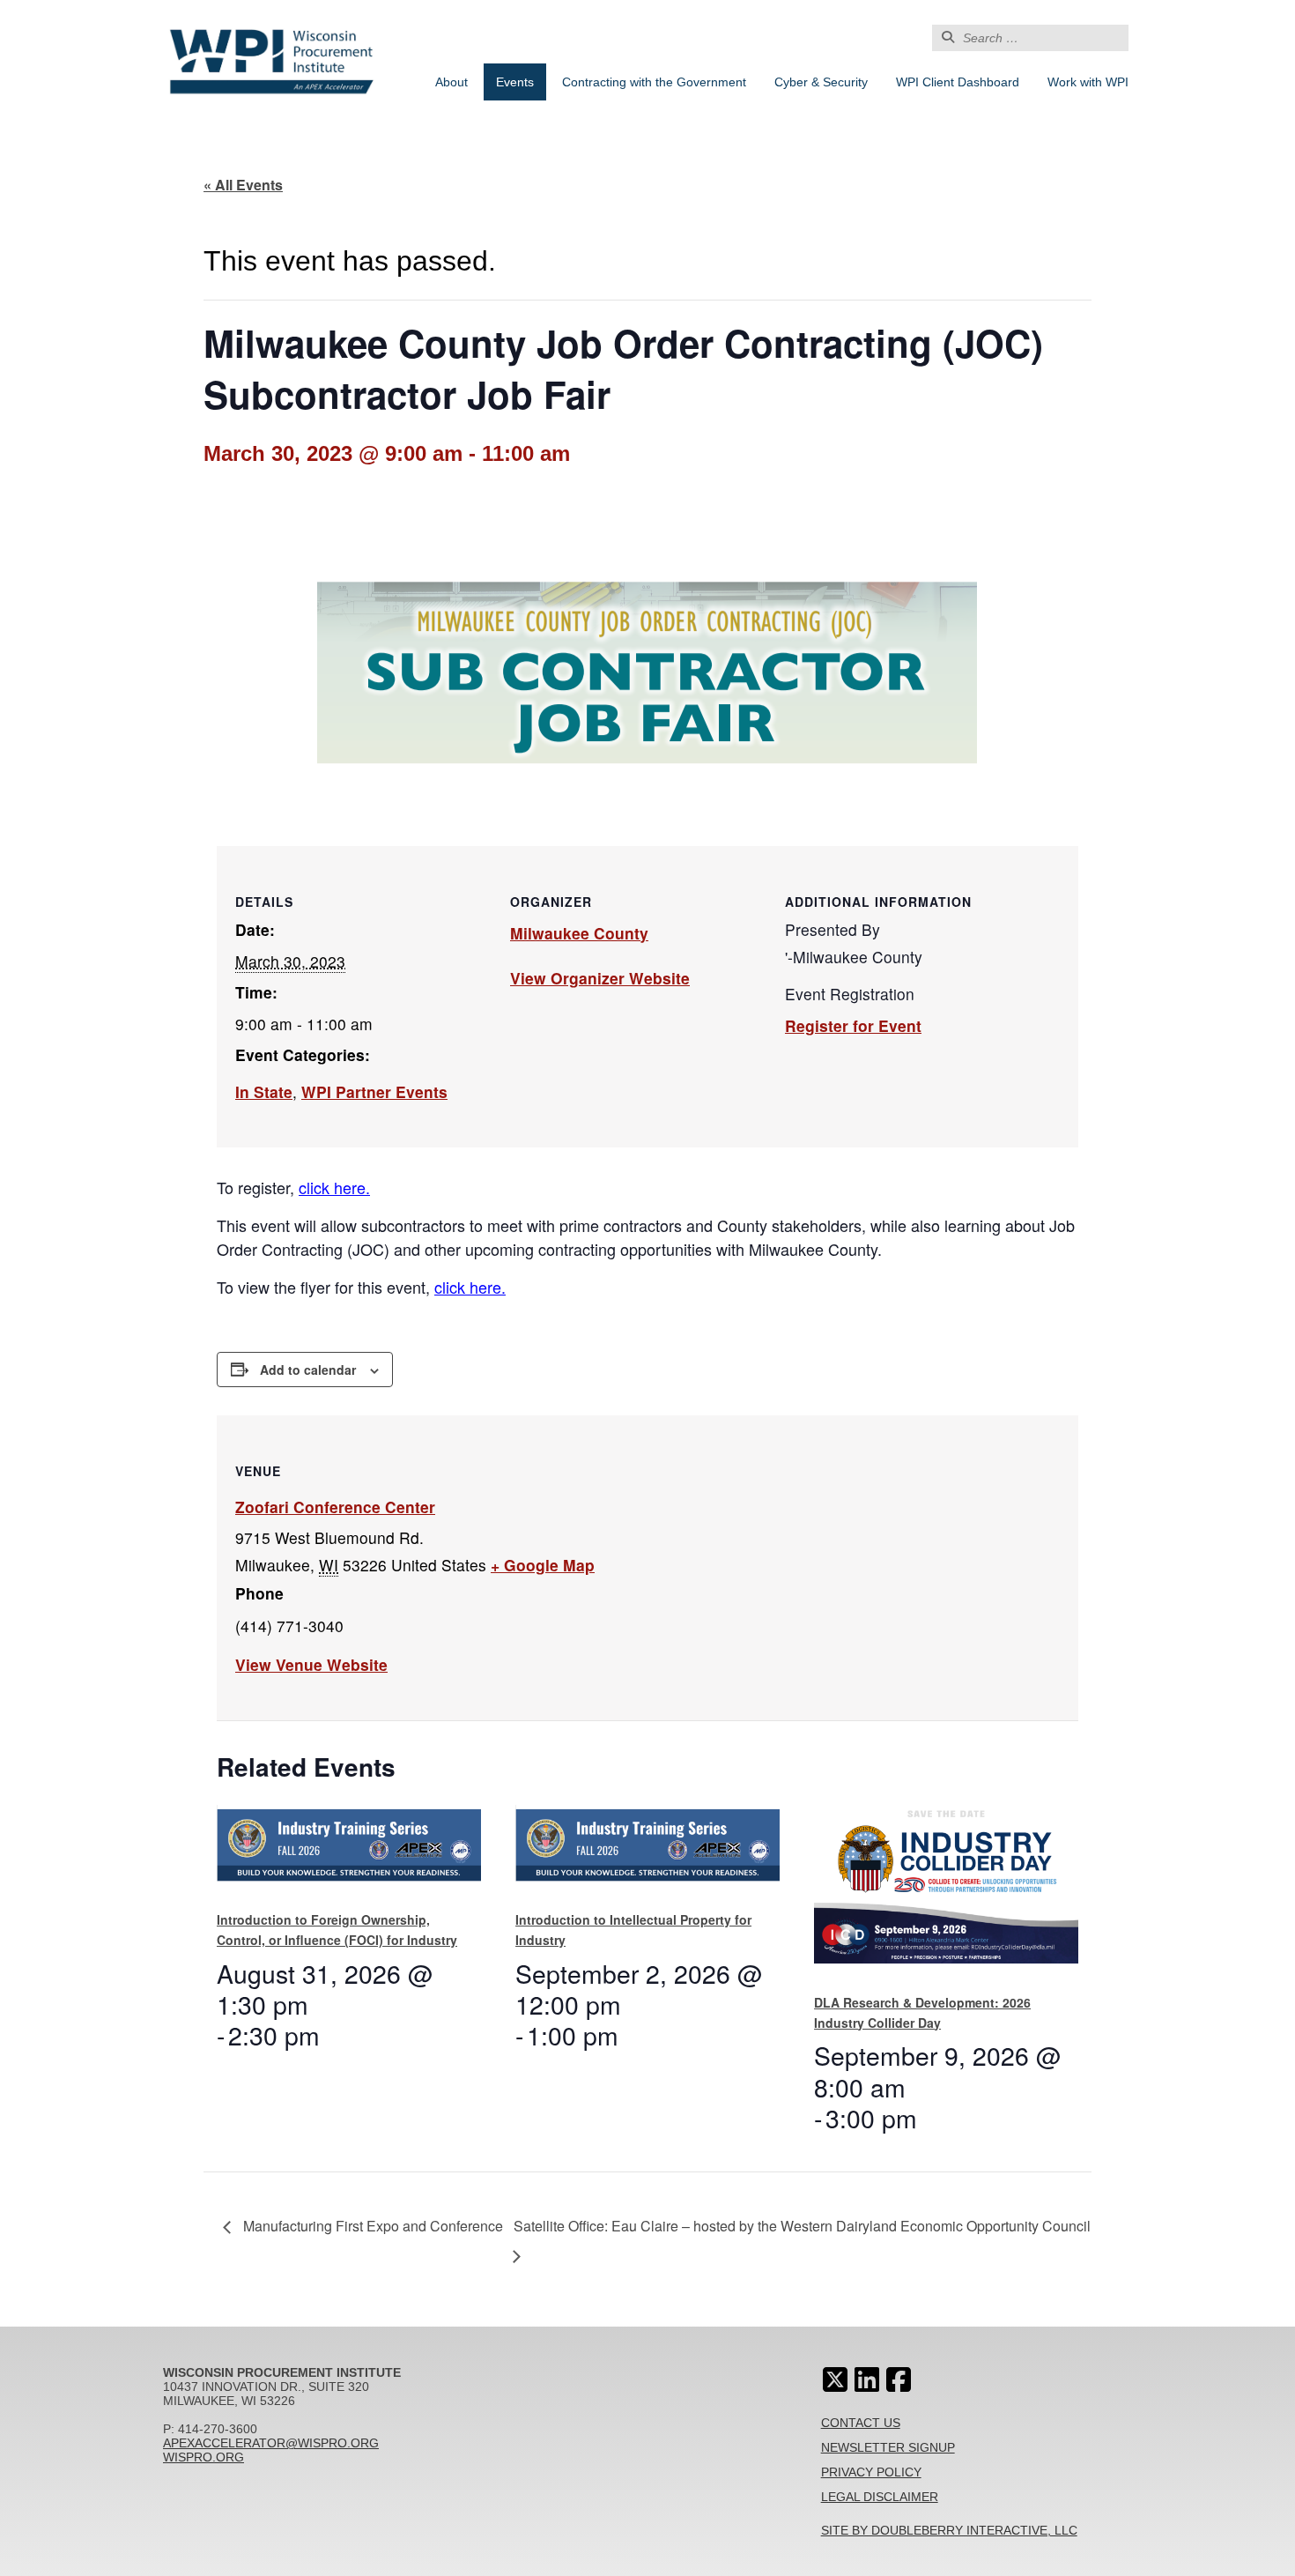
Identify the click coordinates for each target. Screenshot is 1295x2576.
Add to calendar (308, 1370)
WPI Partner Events (374, 1091)
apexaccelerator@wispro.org (271, 2443)
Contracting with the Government (654, 82)
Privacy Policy (871, 2472)
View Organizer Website (600, 978)
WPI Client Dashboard (958, 82)
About (451, 82)
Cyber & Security (821, 82)
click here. (334, 1187)
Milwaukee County (579, 933)
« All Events (243, 185)
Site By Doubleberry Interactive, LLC (949, 2530)
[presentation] (349, 1850)
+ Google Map (543, 1565)
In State (264, 1091)
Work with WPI (1088, 82)
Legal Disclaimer (880, 2497)
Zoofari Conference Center (335, 1507)
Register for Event (853, 1025)
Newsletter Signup (888, 2447)
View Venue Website (311, 1664)
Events (515, 82)
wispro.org (203, 2457)
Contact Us (861, 2423)
